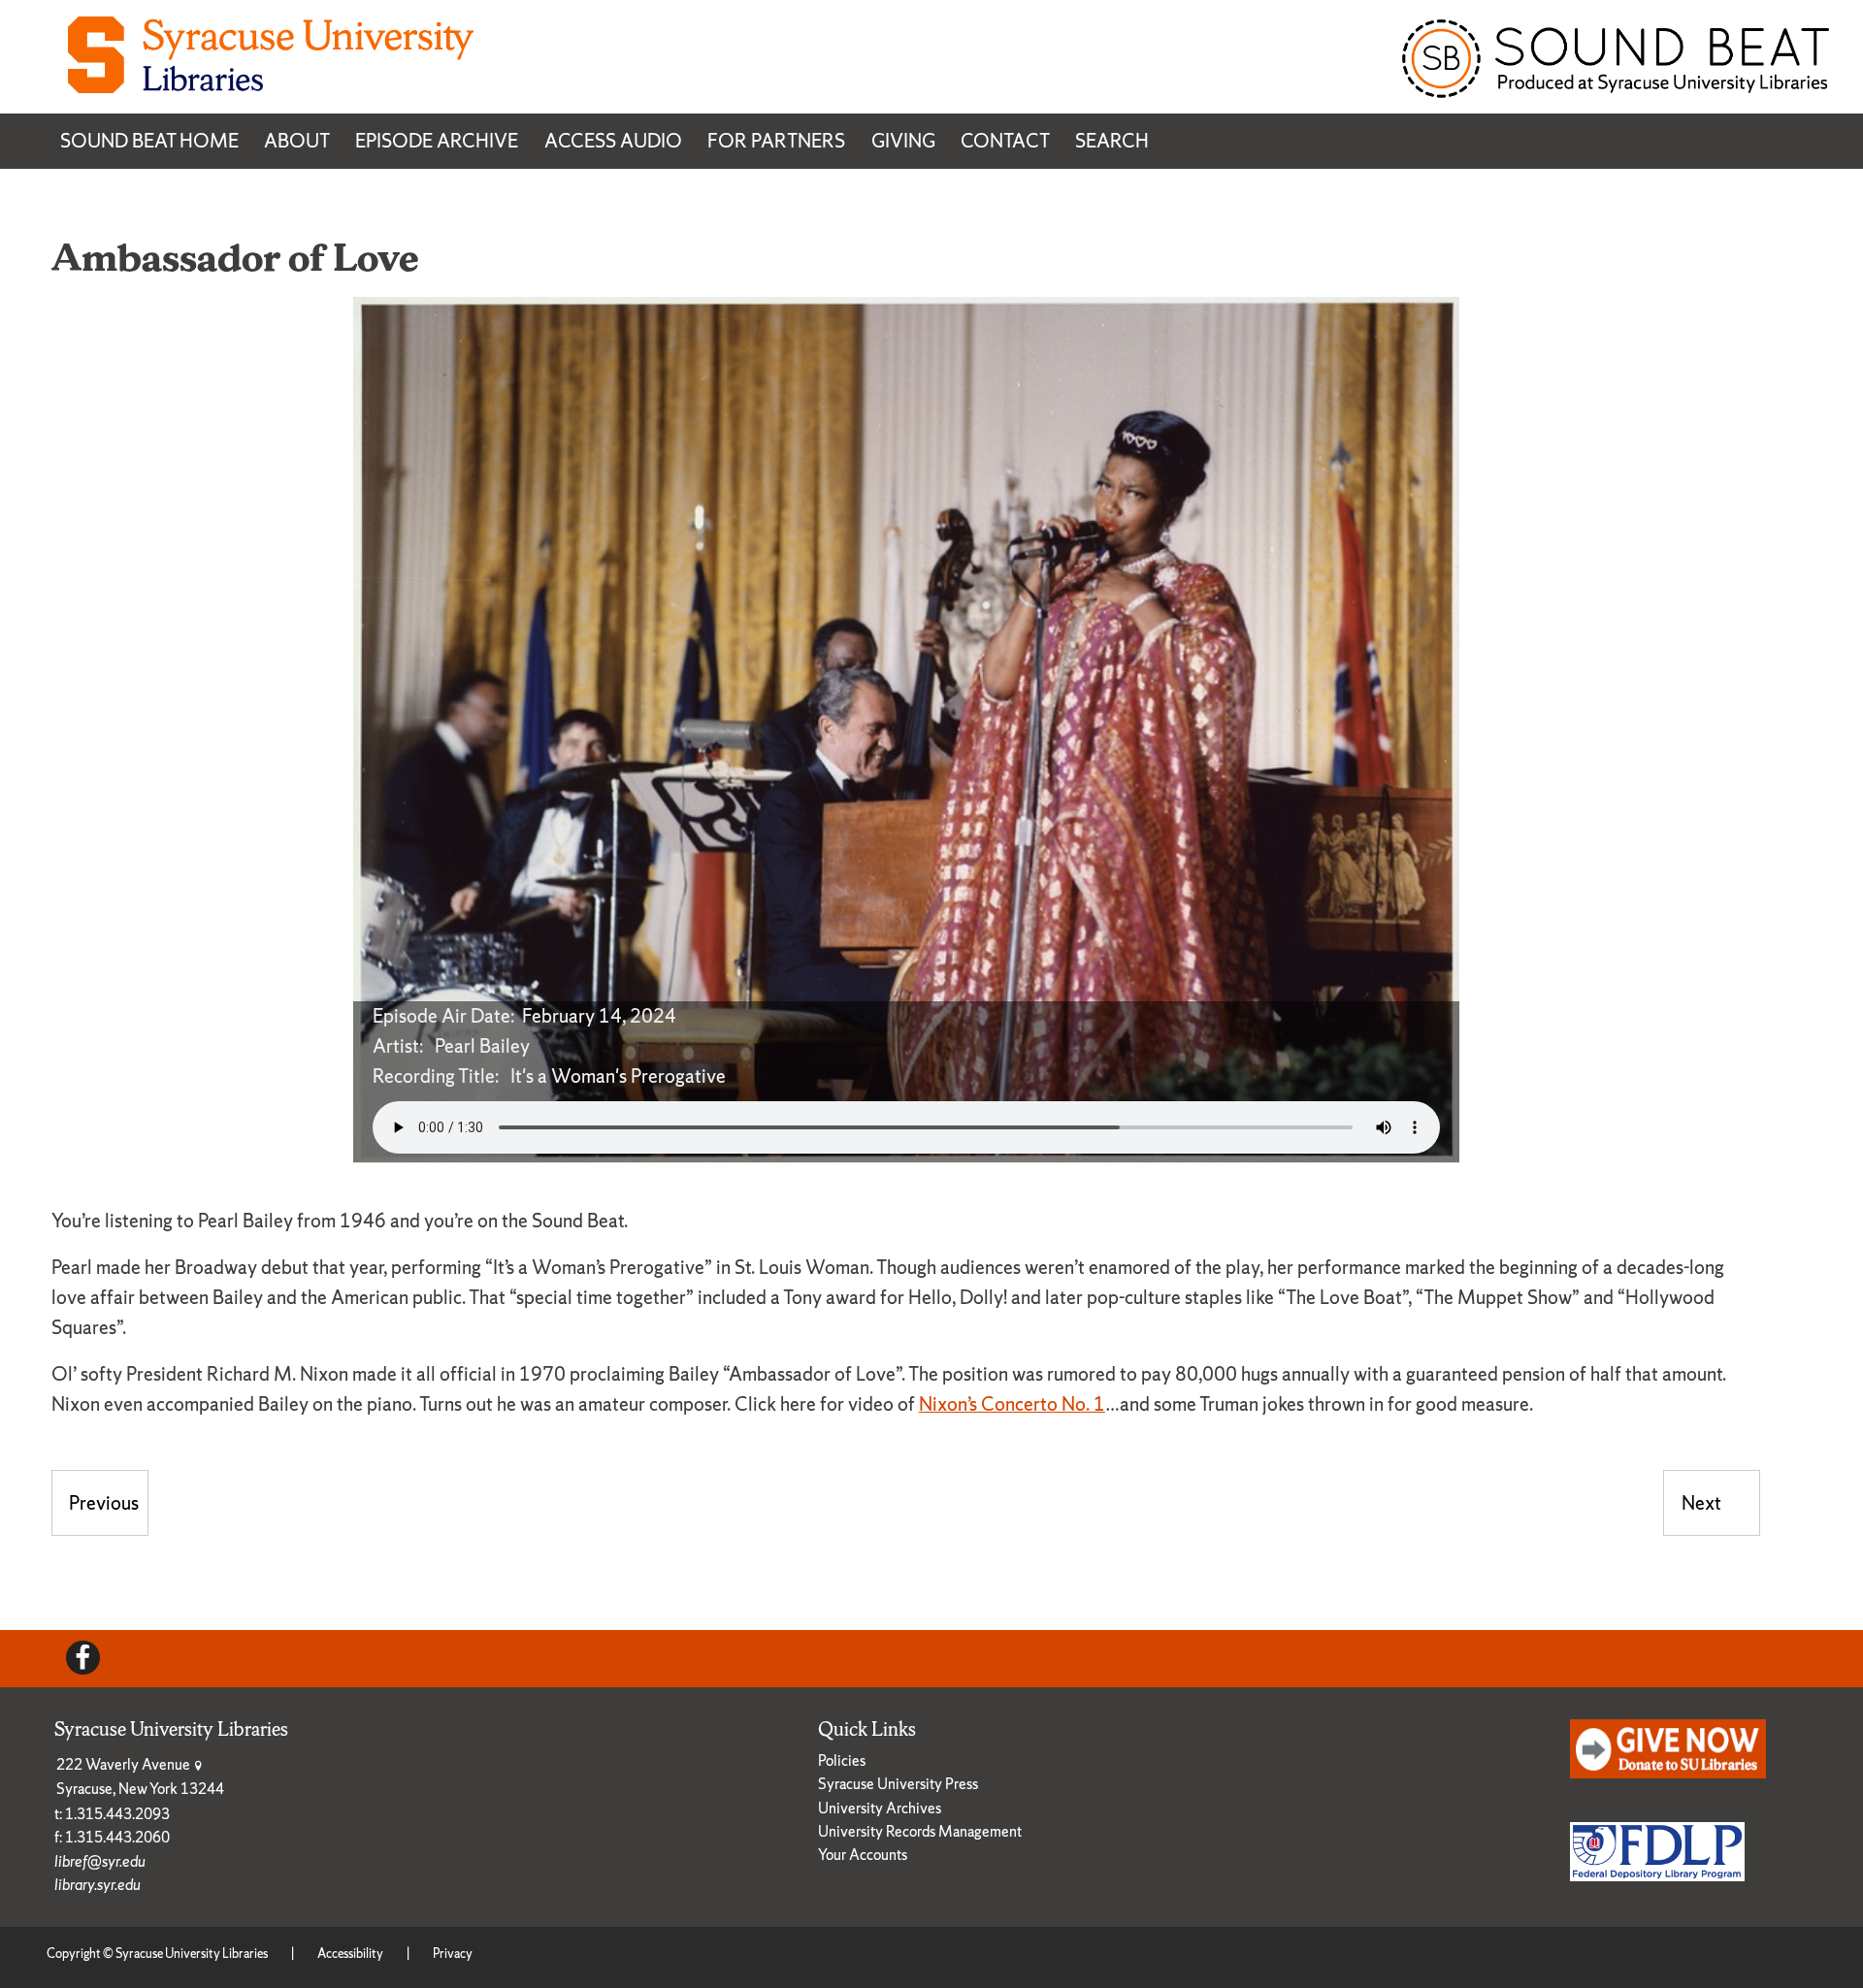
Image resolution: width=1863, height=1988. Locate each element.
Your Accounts (863, 1855)
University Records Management (920, 1831)
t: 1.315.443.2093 (112, 1814)
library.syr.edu (98, 1885)
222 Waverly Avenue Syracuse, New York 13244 (140, 1776)
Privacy (453, 1954)
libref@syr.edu (100, 1861)
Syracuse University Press (898, 1784)
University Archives (880, 1808)
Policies (842, 1760)
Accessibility (350, 1954)
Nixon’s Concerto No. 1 (1012, 1404)
